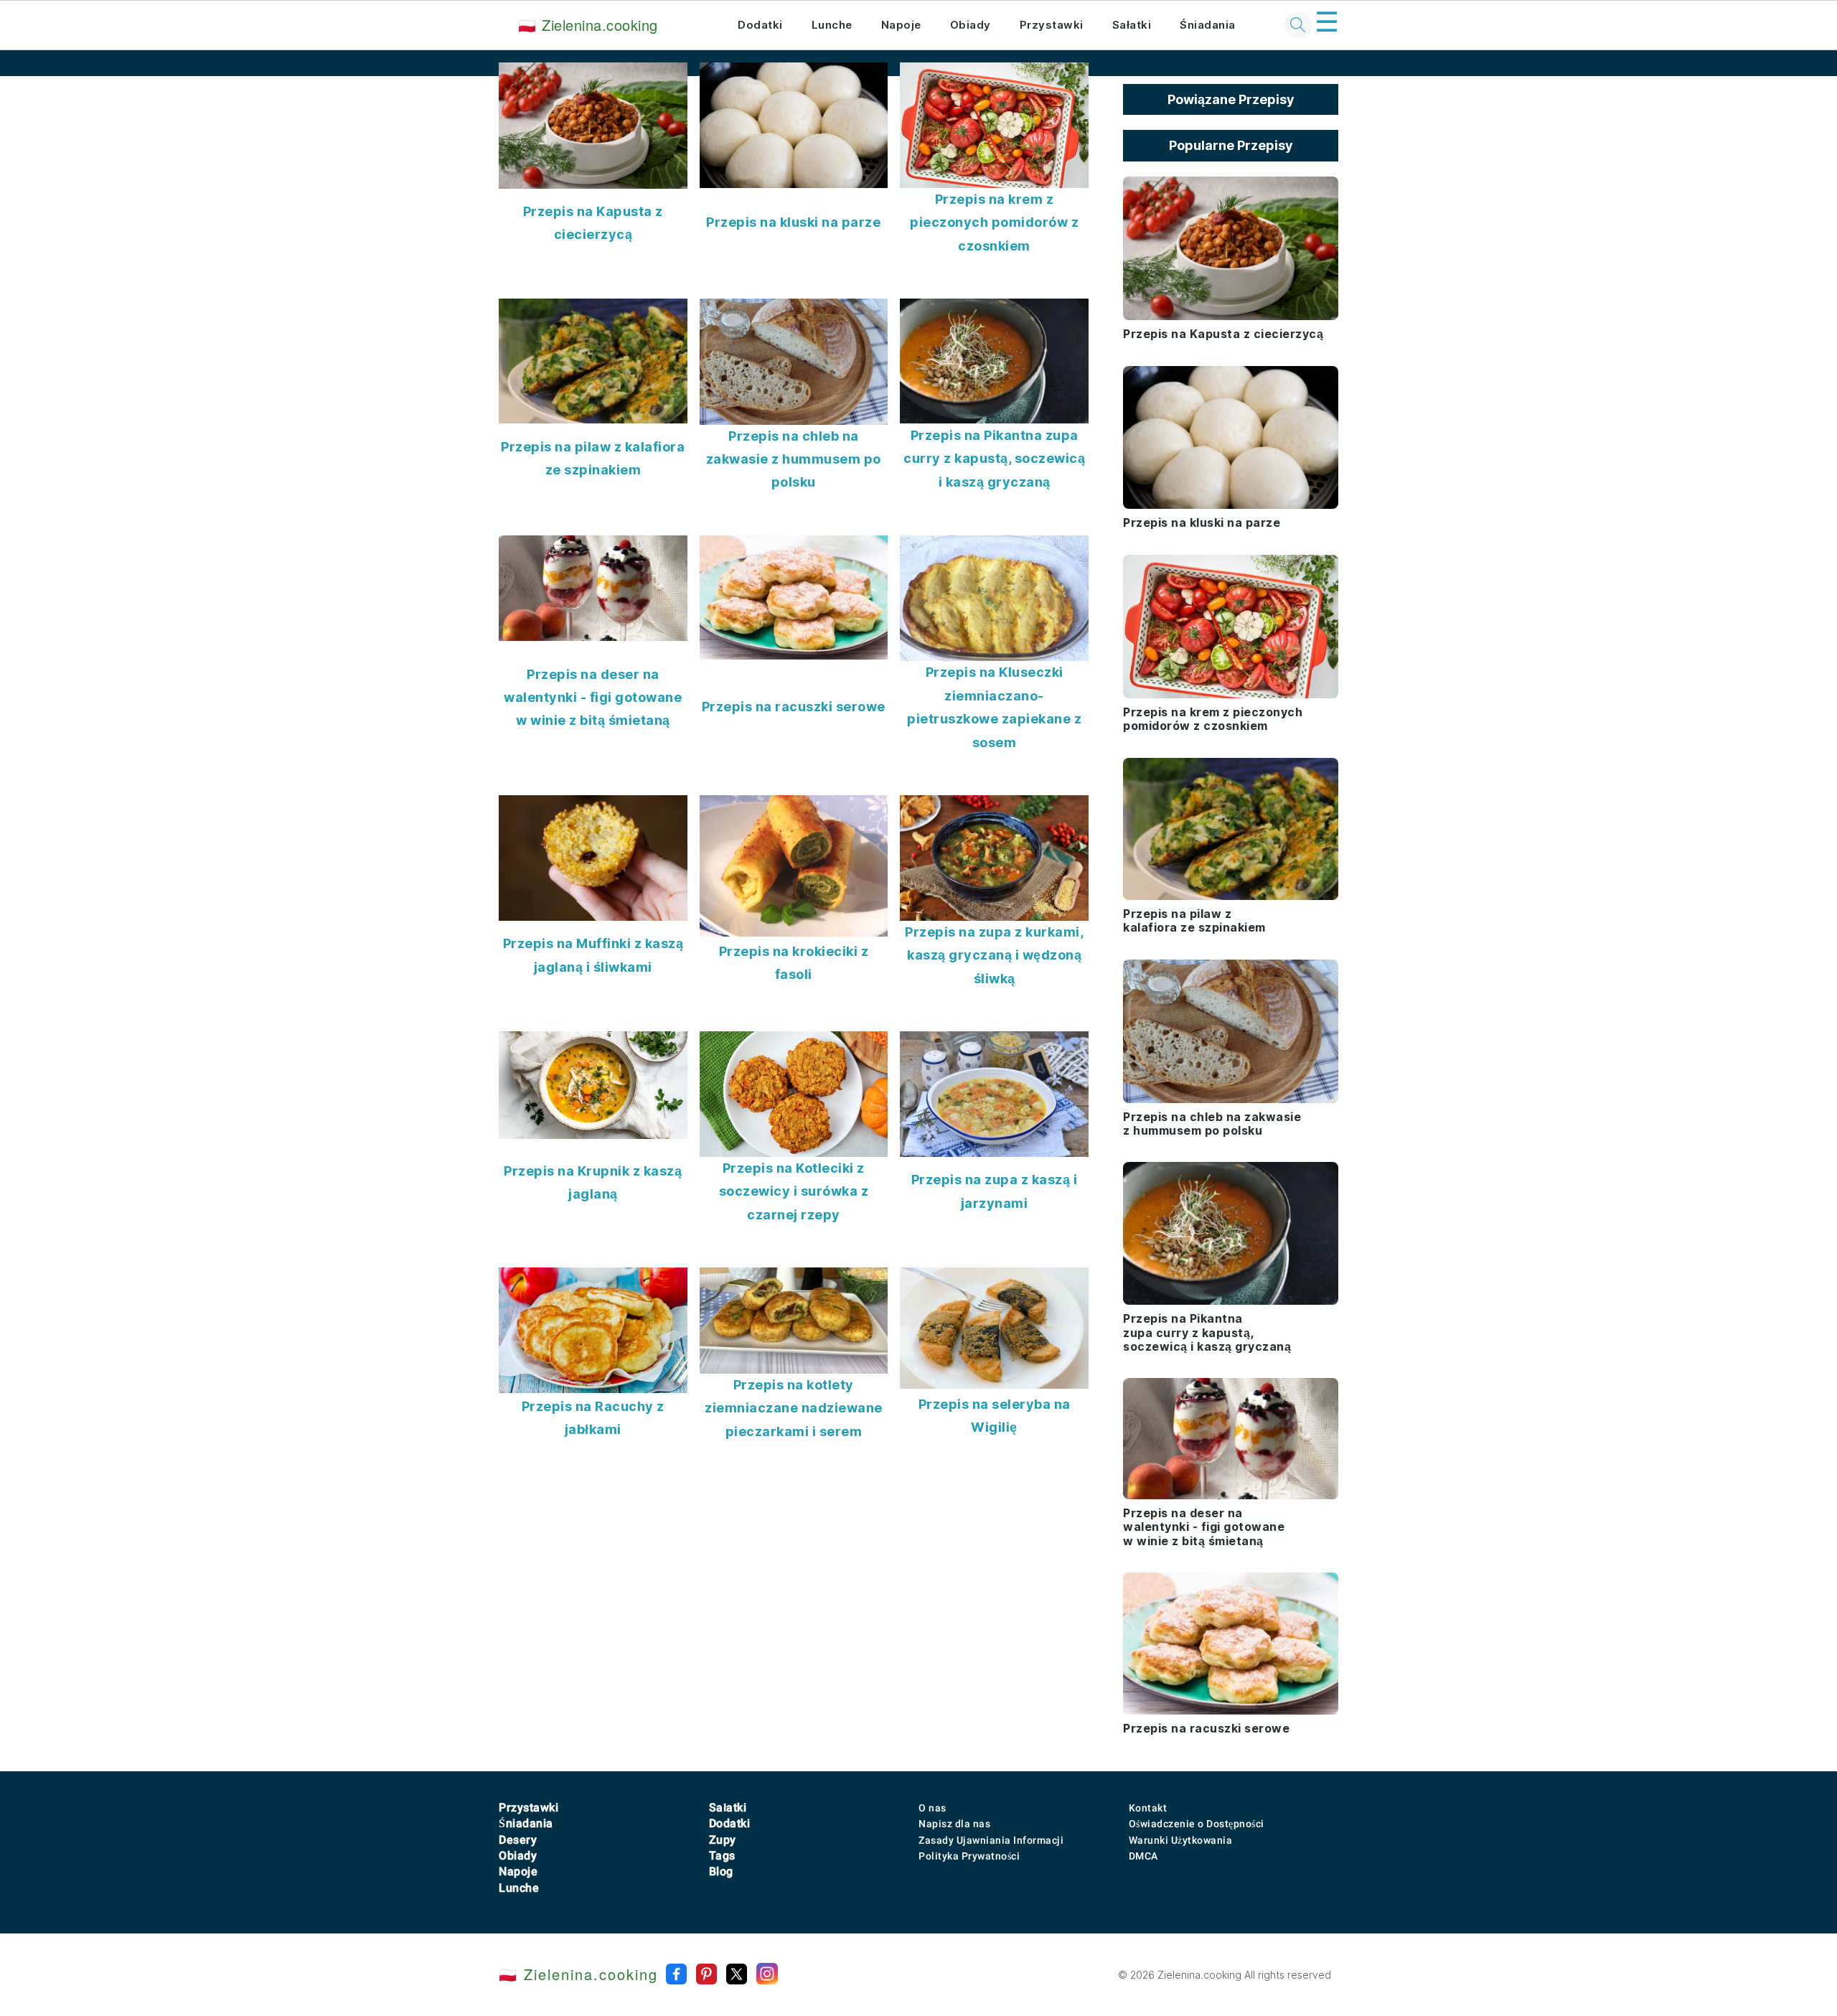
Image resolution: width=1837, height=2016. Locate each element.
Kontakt (1148, 1808)
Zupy (723, 1840)
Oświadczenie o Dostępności (1197, 1824)
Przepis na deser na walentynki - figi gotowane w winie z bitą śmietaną (593, 698)
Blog (721, 1871)
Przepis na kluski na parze (793, 222)
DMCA (1143, 1856)
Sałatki (1132, 25)
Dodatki (760, 25)
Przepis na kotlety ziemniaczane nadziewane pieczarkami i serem (794, 1408)
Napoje (901, 25)
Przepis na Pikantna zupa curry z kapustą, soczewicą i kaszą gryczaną (994, 459)
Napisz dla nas (954, 1824)
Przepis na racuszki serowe (794, 707)
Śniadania (1208, 25)
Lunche (832, 25)
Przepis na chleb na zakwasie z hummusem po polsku (794, 459)
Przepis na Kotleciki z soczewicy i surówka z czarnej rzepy (794, 1191)
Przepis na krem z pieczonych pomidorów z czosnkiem (994, 222)
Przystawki (1052, 25)
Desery (518, 1840)
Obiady (971, 25)
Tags (722, 1856)
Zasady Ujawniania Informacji (991, 1840)
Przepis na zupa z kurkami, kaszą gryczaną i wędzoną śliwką (994, 955)
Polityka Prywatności (969, 1856)
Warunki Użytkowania (1181, 1840)
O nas (932, 1808)
